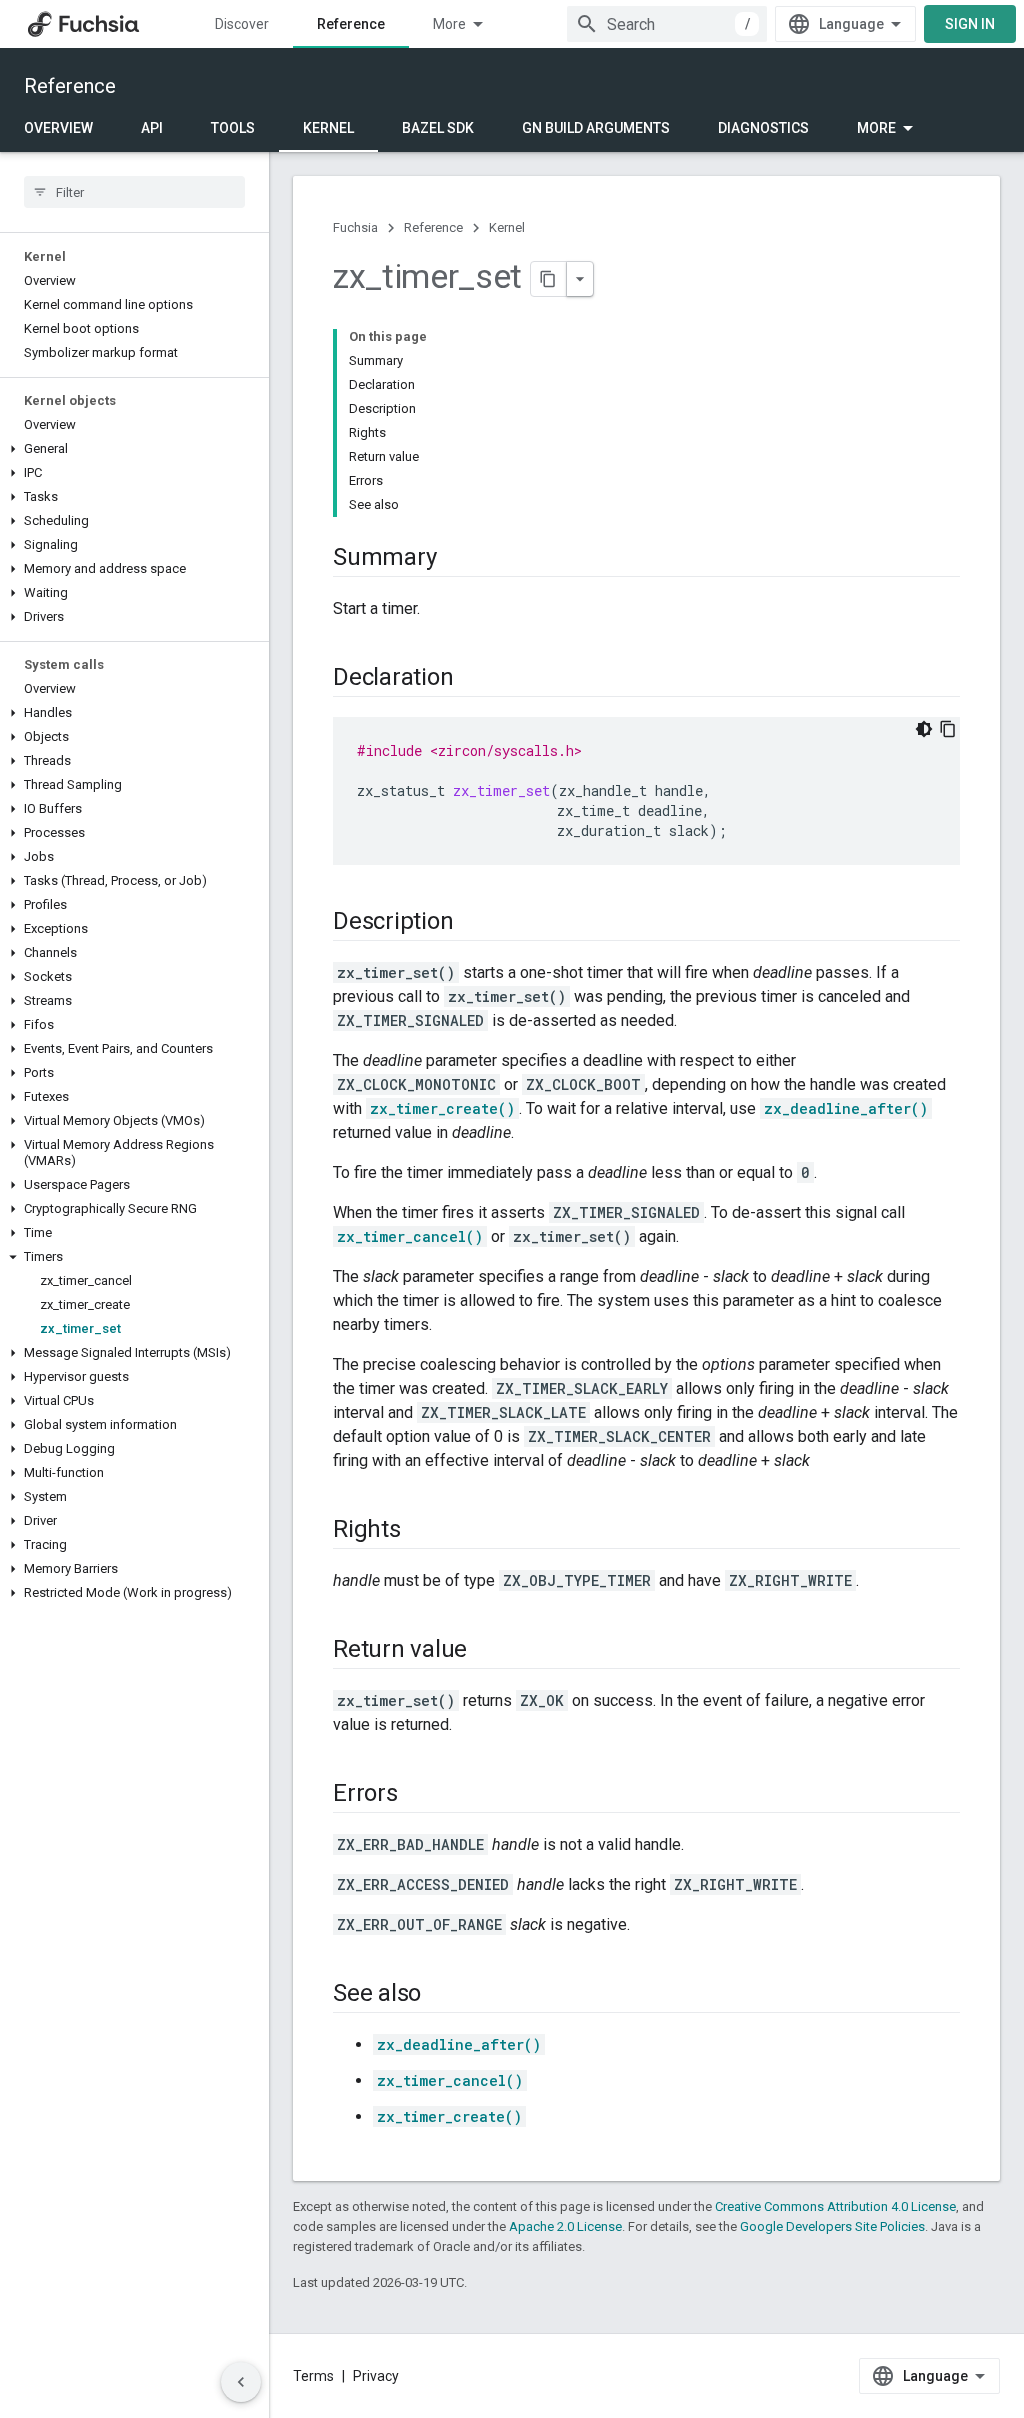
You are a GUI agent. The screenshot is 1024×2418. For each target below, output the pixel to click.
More (449, 24)
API (152, 128)
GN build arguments (596, 128)
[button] (134, 449)
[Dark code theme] (924, 729)
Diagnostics (763, 128)
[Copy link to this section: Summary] (456, 559)
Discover (242, 24)
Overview (58, 128)
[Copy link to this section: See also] (441, 1995)
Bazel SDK (438, 128)
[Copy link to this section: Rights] (421, 1531)
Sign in (970, 24)
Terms (313, 2376)
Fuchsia (355, 227)
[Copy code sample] (948, 729)
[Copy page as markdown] (549, 279)
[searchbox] (134, 192)
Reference (351, 24)
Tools (233, 128)
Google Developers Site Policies (832, 2226)
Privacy (376, 2376)
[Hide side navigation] (241, 2382)
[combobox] (667, 24)
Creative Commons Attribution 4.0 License (835, 2206)
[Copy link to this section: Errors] (418, 1795)
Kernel (328, 128)
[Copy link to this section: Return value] (487, 1651)
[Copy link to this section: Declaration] (473, 679)
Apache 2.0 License (565, 2226)
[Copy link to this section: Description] (473, 923)
